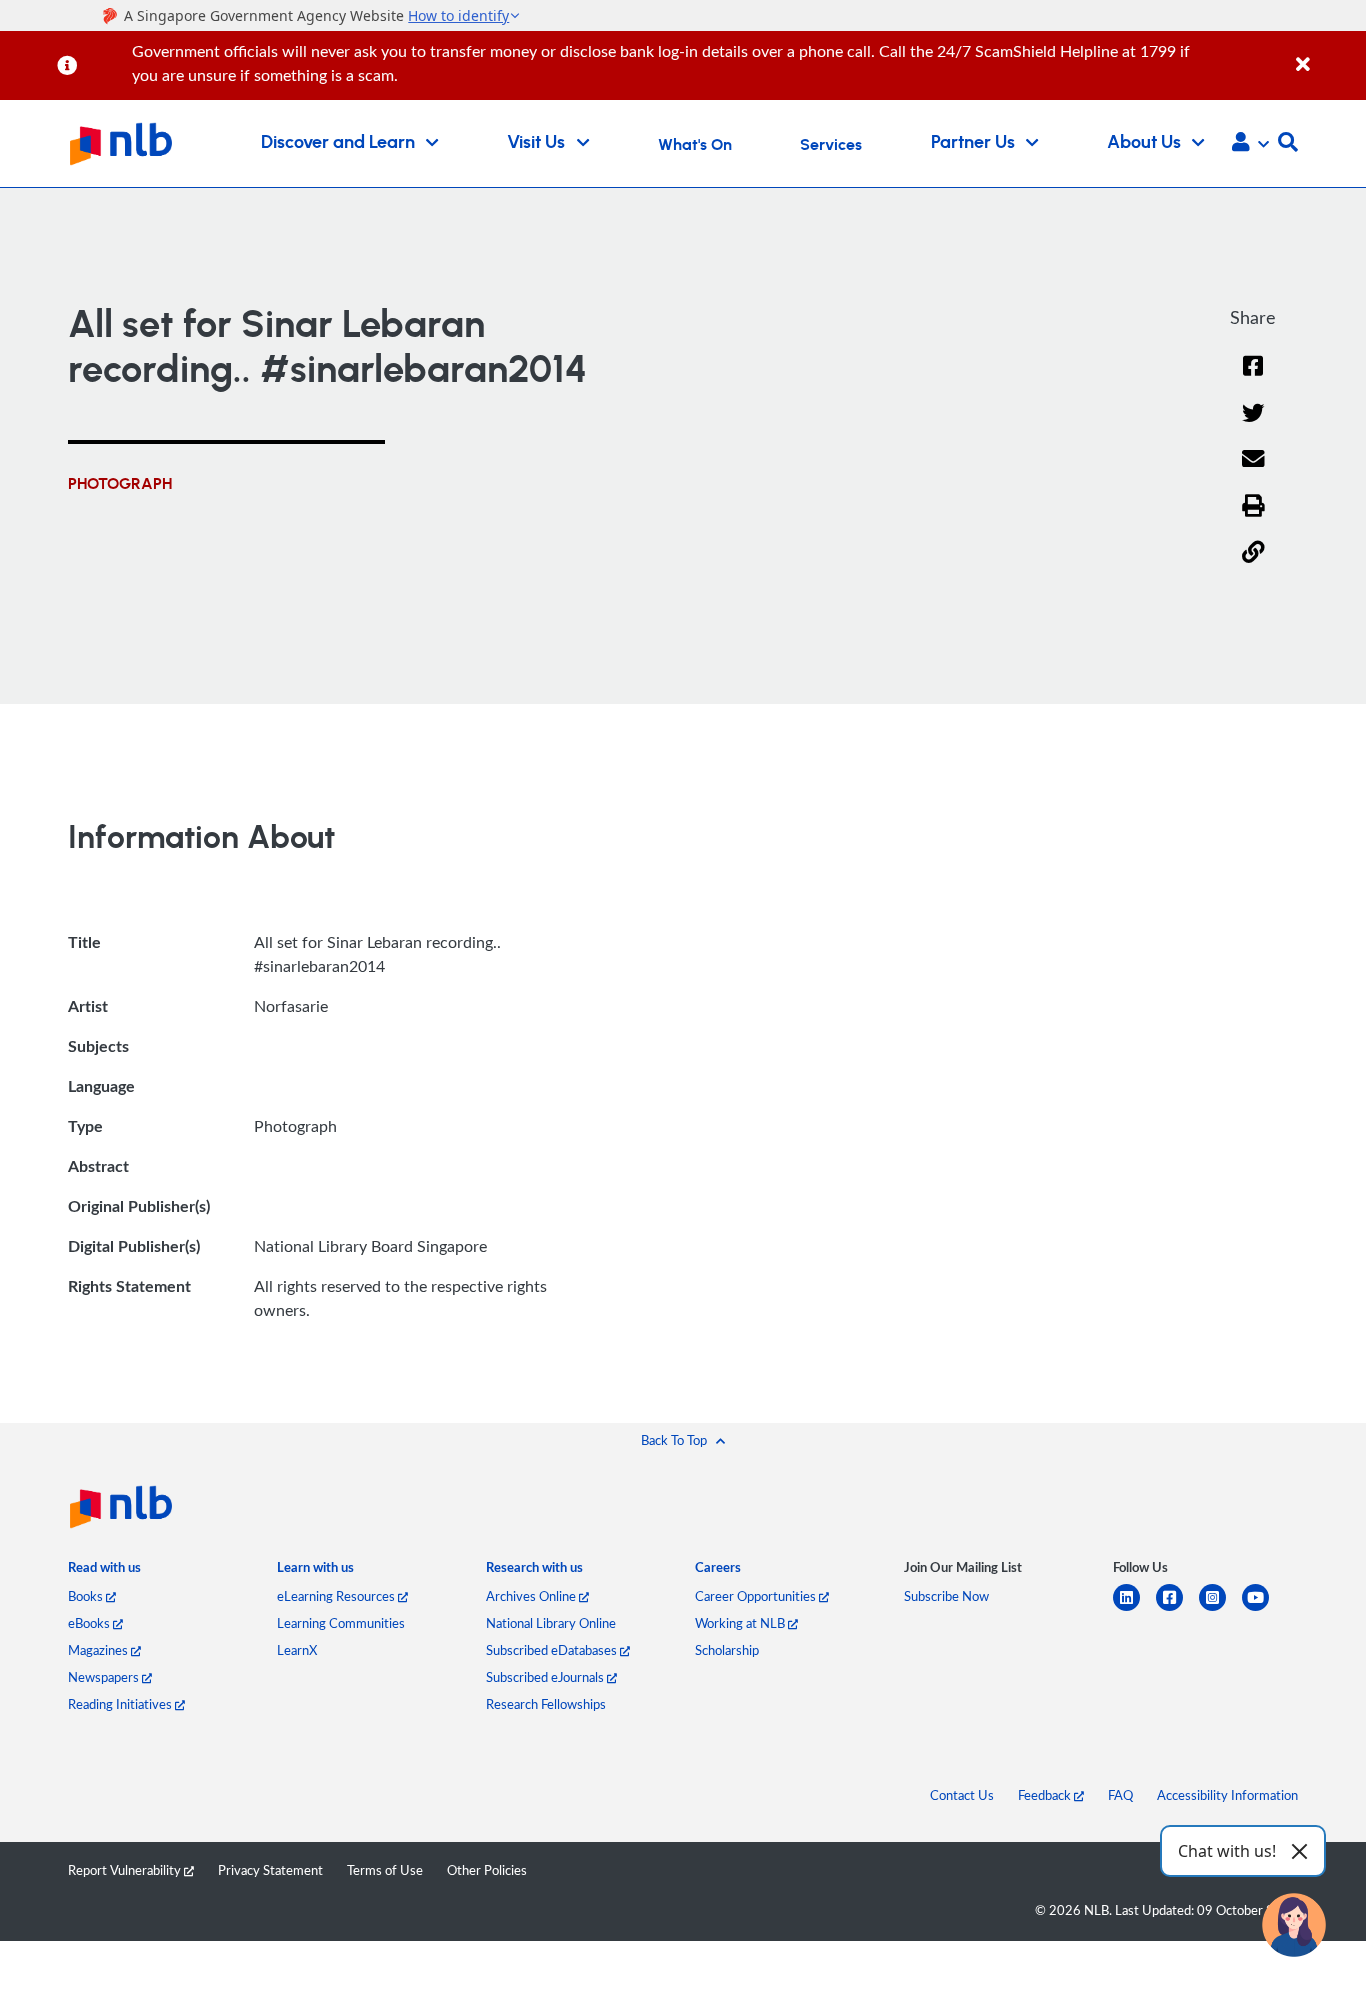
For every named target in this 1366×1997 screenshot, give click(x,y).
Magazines (99, 1650)
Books (87, 1596)
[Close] (1327, 53)
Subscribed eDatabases (553, 1650)
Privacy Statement (270, 1870)
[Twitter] (1253, 425)
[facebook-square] (1177, 1609)
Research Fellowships (546, 1704)
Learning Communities (341, 1623)
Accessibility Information (1227, 1795)
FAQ (1120, 1795)
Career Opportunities (757, 1596)
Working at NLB (741, 1623)
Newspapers (105, 1677)
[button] (1250, 144)
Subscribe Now (946, 1596)
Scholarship (727, 1650)
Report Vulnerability (126, 1870)
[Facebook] (1253, 378)
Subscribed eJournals (546, 1677)
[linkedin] (1134, 1609)
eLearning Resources (337, 1596)
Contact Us (962, 1795)
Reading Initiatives (121, 1704)
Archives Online (532, 1596)
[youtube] (1263, 1609)
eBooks (90, 1623)
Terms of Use (385, 1870)
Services (831, 145)
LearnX (297, 1650)
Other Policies (487, 1870)
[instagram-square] (1220, 1609)
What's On (695, 145)
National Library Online (551, 1623)
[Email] (1253, 471)
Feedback (1046, 1795)
